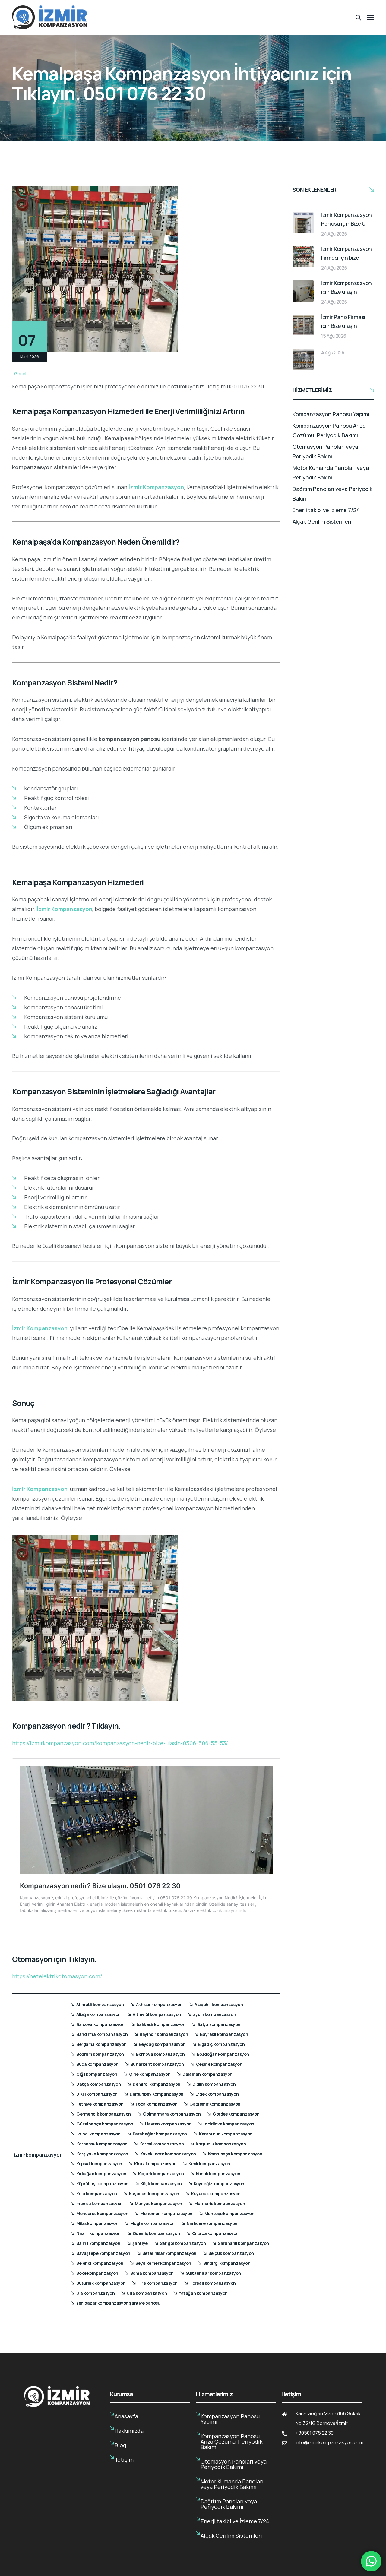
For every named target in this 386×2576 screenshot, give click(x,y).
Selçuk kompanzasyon (231, 2253)
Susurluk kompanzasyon (101, 2283)
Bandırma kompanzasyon (102, 2034)
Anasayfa (126, 2416)
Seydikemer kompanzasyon (163, 2263)
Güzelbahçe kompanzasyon (105, 2124)
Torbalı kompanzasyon (213, 2283)
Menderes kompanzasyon (102, 2213)
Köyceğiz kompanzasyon (219, 2184)
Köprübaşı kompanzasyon (102, 2184)
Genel (20, 373)
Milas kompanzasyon (97, 2223)
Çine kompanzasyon (150, 2074)
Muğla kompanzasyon (152, 2223)
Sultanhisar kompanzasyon (213, 2273)
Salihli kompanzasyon (98, 2243)
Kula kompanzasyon (97, 2193)
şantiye (140, 2243)
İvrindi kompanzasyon (98, 2134)
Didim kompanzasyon (214, 2084)
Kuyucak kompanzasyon (216, 2193)
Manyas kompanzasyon (158, 2203)
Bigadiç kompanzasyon (221, 2044)
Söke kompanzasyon (97, 2273)
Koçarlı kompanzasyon (161, 2174)
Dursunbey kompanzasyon (157, 2094)
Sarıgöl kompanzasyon (183, 2243)
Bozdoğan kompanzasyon (223, 2054)
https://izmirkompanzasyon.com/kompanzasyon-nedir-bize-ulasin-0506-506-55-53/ (120, 1743)
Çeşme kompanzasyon (219, 2064)
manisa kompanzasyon (100, 2203)
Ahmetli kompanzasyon (100, 2004)
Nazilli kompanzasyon (98, 2233)
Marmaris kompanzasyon (220, 2203)
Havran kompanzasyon (168, 2124)
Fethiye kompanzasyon (100, 2104)
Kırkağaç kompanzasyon (101, 2174)
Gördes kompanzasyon (236, 2114)
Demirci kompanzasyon (157, 2084)
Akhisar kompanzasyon (159, 2004)
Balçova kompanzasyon (100, 2024)
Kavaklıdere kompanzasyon (168, 2154)
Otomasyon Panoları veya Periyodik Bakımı (325, 451)
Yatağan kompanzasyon (203, 2293)
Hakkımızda (129, 2431)
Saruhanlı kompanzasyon (243, 2243)
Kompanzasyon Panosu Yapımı (331, 414)
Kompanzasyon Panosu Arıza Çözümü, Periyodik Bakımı (329, 430)
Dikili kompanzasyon (97, 2094)
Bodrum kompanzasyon (100, 2054)
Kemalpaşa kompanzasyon (235, 2154)
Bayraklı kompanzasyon (224, 2034)
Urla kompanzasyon (147, 2293)
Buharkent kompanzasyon (157, 2064)
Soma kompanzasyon (152, 2273)
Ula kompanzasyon (95, 2293)
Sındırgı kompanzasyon (227, 2263)
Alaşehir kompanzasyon (219, 2004)
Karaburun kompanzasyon (226, 2134)
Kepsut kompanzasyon (99, 2164)
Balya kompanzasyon (219, 2024)
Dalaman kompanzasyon (207, 2074)
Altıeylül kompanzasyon (157, 2014)
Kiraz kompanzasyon (155, 2164)
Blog (120, 2445)
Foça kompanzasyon (157, 2104)
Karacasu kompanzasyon (102, 2144)
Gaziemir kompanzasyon (215, 2104)
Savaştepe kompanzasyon (103, 2253)
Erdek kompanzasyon (217, 2094)
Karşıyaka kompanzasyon (102, 2154)
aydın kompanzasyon (214, 2014)
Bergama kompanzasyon (101, 2044)
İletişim (124, 2460)
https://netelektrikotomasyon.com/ (57, 1976)
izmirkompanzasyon (38, 2155)
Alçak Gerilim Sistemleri (322, 521)
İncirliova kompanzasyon (229, 2124)
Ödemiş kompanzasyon (156, 2233)
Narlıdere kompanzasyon (212, 2223)
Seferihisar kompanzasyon (169, 2253)
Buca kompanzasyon (97, 2064)
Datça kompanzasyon (98, 2084)
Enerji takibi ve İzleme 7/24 (326, 510)
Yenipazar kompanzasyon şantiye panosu (118, 2303)
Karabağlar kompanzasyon (160, 2134)
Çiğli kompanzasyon (97, 2074)
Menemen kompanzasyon (166, 2213)
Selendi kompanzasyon (100, 2263)
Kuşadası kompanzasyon (154, 2193)
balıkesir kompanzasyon (161, 2024)
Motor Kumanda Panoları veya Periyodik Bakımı (331, 473)
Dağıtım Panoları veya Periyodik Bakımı (332, 494)
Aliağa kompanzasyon (98, 2014)
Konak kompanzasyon (218, 2174)
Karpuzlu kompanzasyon (221, 2144)
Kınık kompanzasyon (209, 2164)
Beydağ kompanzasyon (162, 2044)
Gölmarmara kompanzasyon (172, 2114)
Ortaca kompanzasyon (215, 2233)
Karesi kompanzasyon (161, 2144)
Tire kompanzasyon (158, 2283)
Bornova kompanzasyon (160, 2054)
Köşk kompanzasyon (161, 2184)
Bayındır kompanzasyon (164, 2034)
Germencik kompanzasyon (104, 2114)
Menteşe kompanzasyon (229, 2213)
